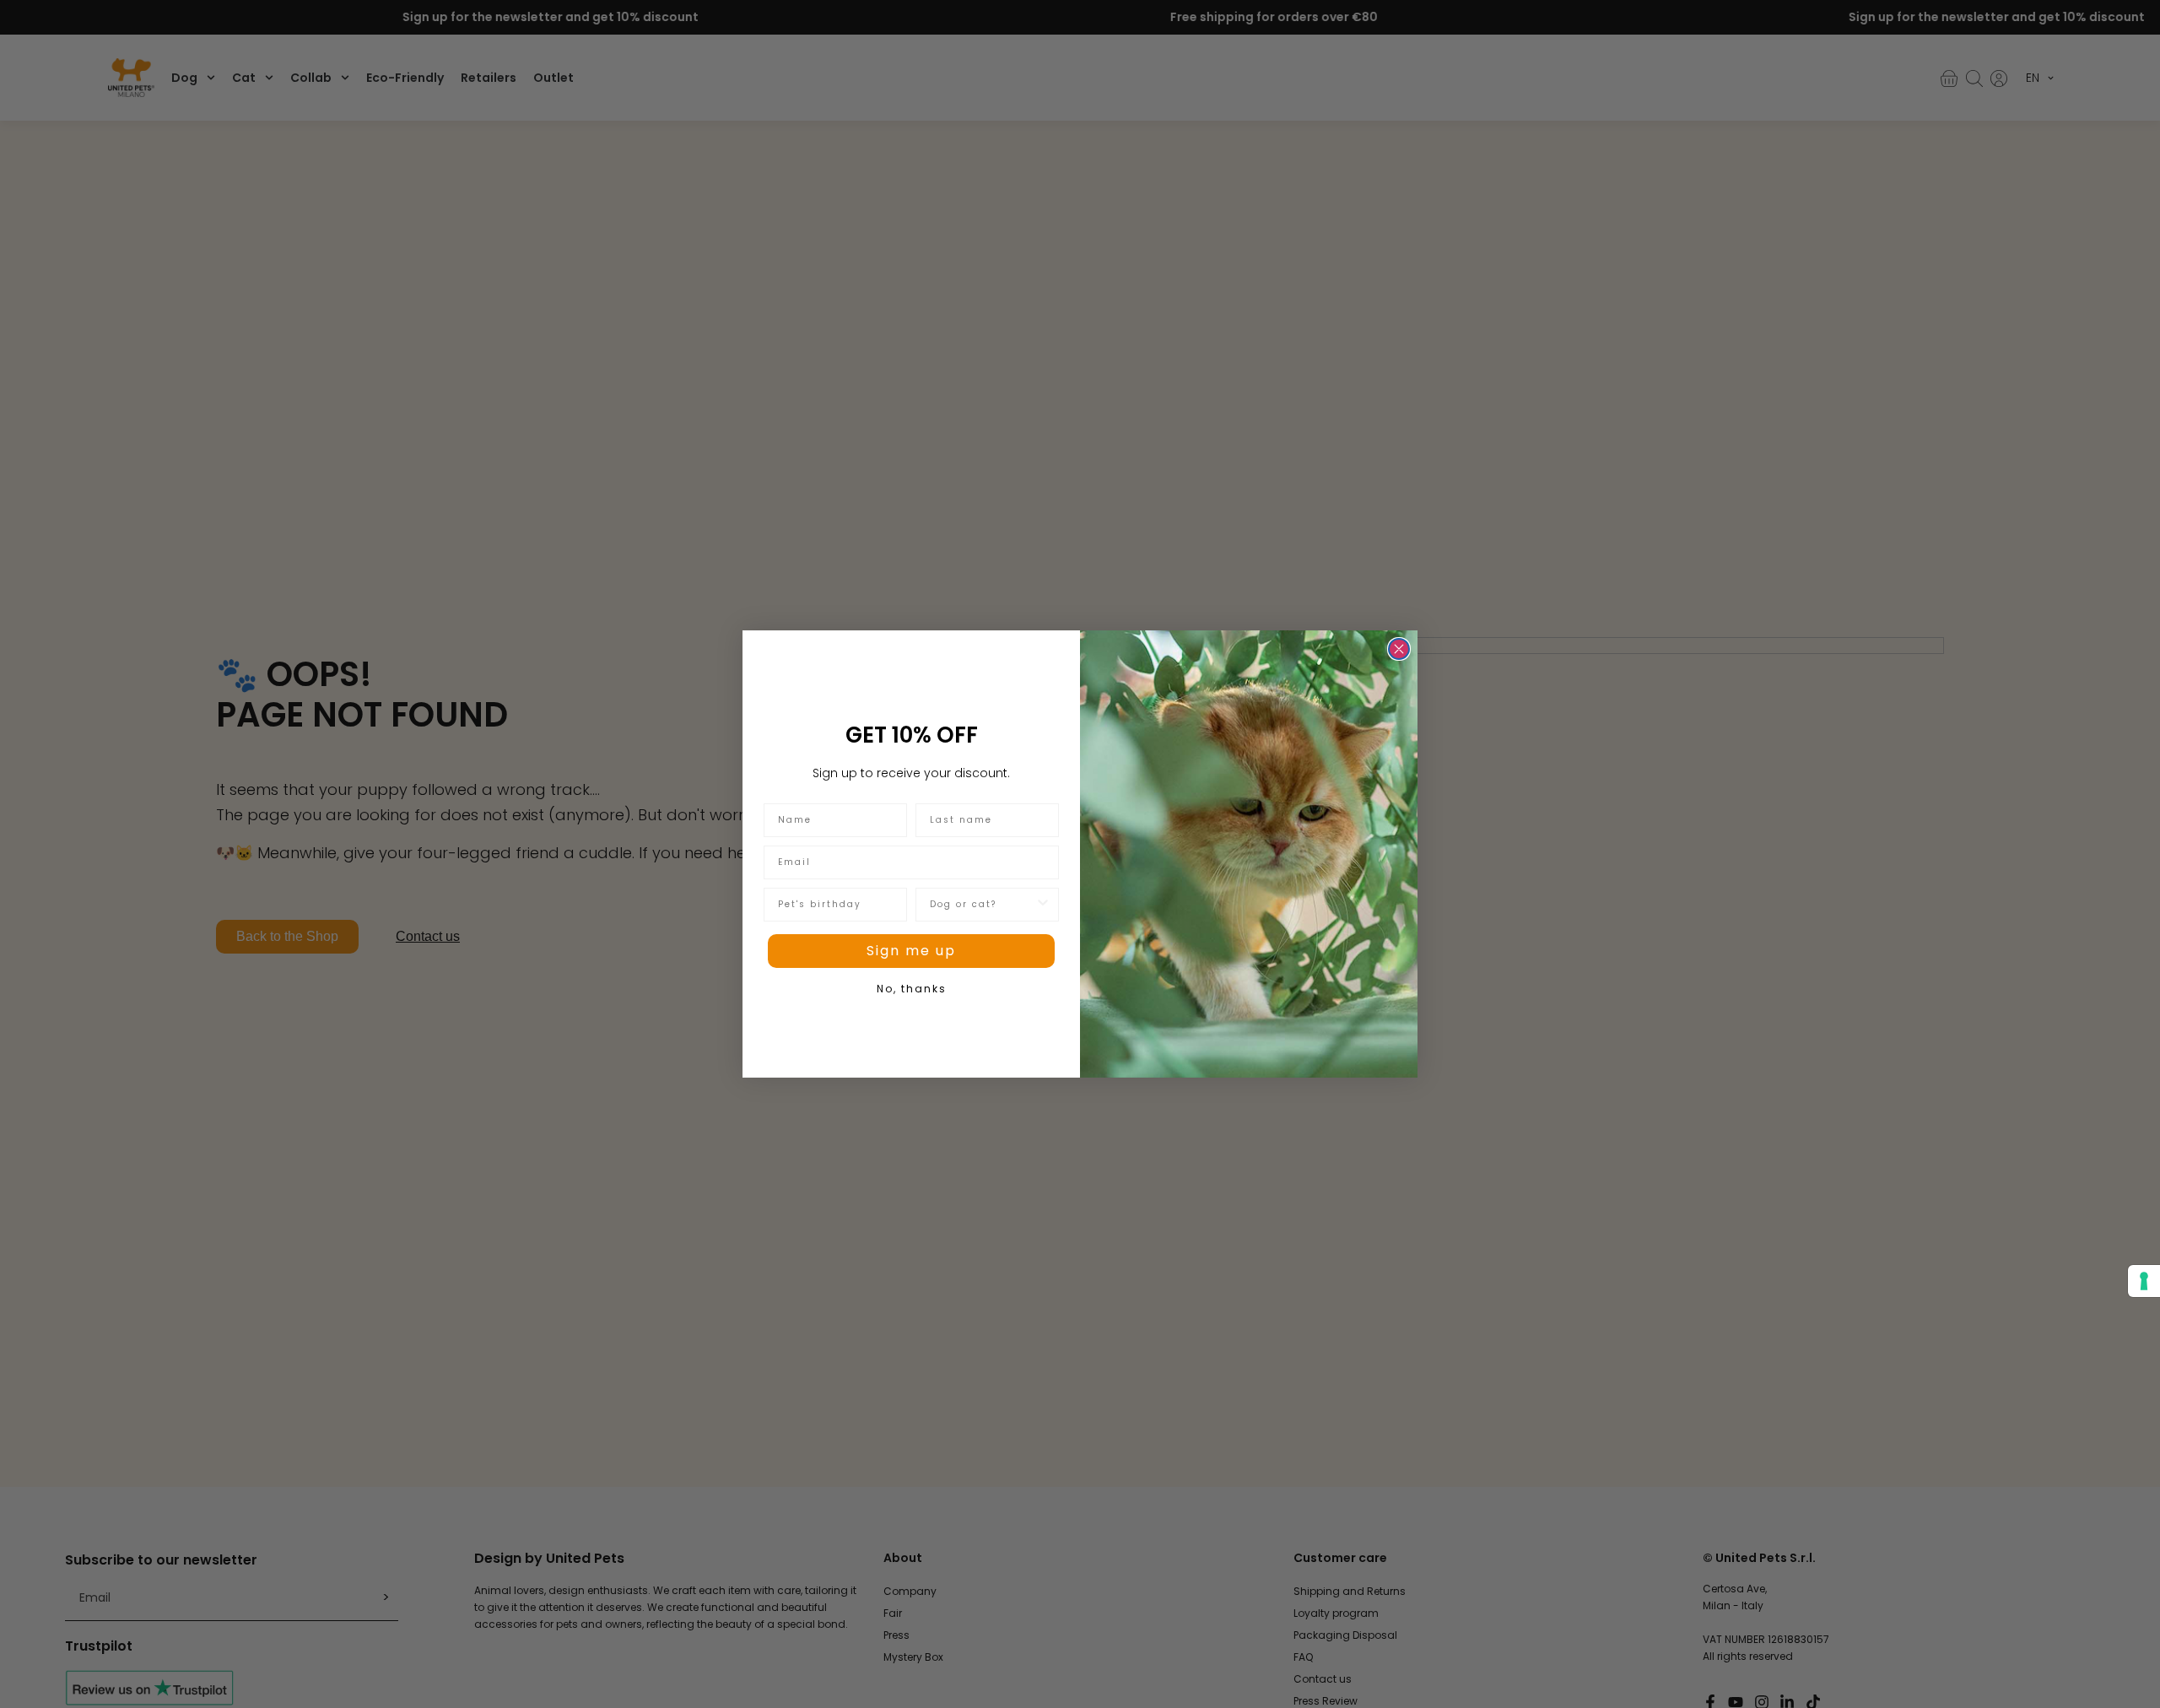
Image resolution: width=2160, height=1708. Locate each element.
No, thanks (912, 989)
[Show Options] (1043, 905)
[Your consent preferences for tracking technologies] (2144, 1281)
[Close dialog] (1399, 649)
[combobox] (982, 905)
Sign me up (911, 951)
